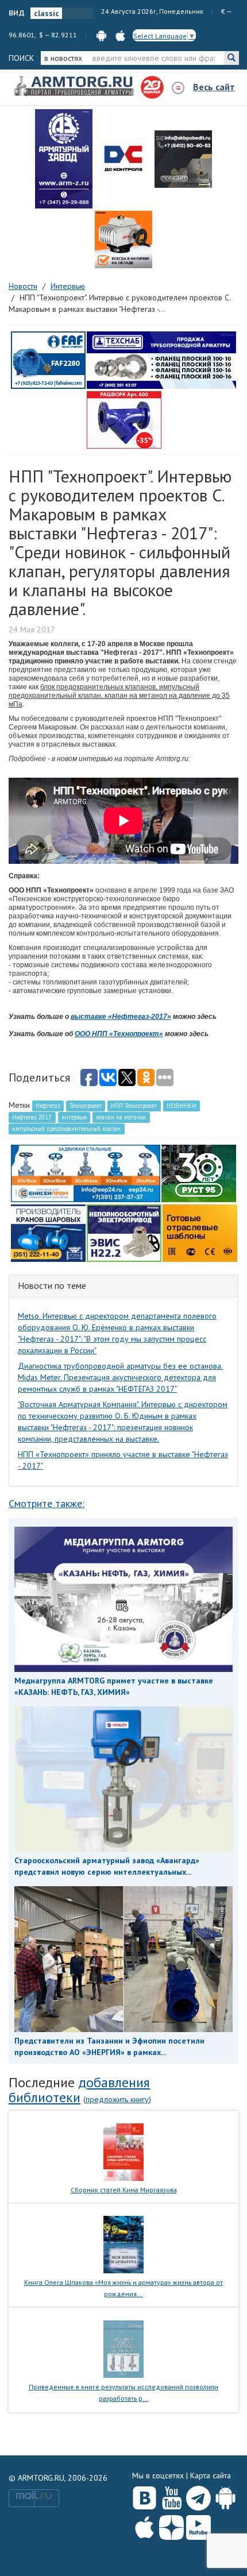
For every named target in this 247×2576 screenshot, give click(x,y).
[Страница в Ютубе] (171, 2496)
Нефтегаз (48, 1106)
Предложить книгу (117, 2099)
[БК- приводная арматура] (123, 240)
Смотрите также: (47, 1503)
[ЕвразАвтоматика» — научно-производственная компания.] (124, 1233)
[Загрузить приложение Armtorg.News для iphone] (144, 2525)
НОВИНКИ (182, 1106)
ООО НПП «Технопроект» (119, 1034)
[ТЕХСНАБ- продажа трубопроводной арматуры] (161, 360)
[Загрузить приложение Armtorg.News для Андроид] (225, 2496)
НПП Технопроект (134, 1106)
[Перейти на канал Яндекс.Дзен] (171, 2525)
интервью (74, 1117)
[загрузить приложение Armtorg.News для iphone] (120, 35)
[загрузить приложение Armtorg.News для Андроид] (101, 35)
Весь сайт (214, 87)
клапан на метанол (121, 1117)
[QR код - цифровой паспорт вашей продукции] (200, 1233)
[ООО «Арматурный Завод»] (64, 159)
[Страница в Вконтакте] (144, 2496)
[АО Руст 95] (199, 1173)
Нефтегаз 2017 (32, 1117)
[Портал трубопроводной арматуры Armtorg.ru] (75, 87)
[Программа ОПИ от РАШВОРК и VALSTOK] (124, 419)
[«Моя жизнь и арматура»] (123, 2244)
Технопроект (86, 1106)
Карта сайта (211, 2475)
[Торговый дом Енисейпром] (86, 1173)
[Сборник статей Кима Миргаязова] (124, 2151)
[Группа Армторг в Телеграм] (198, 2496)
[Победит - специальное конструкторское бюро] (183, 159)
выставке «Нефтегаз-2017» (121, 1017)
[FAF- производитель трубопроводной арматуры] (48, 360)
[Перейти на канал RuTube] (198, 2525)
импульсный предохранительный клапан (66, 1129)
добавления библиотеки (79, 2090)
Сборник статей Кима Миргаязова (124, 2190)
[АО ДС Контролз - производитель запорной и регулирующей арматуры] (123, 159)
